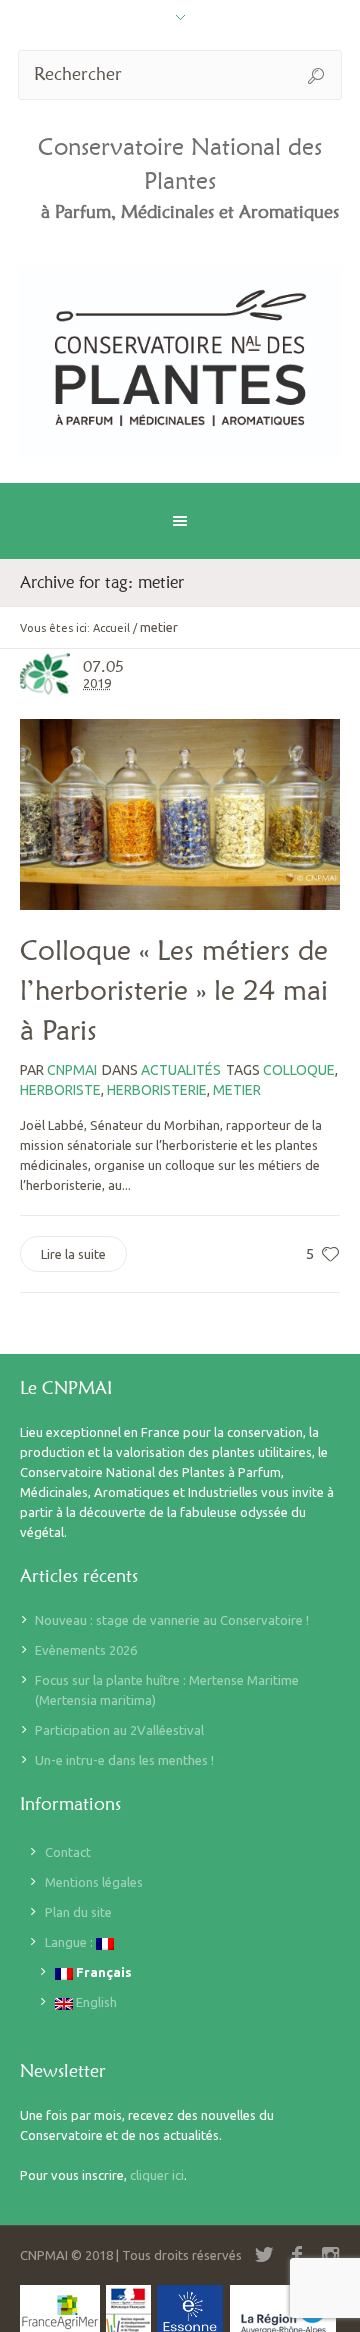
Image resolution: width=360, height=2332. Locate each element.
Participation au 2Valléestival (119, 1730)
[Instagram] (330, 2255)
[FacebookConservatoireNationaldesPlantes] (297, 2255)
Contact (68, 1852)
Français (102, 1972)
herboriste (60, 1090)
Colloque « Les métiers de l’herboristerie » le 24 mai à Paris (174, 990)
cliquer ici (157, 2175)
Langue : (70, 1942)
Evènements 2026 (86, 1650)
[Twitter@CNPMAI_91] (264, 2255)
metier (237, 1090)
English (95, 2002)
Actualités (181, 1070)
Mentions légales (94, 1882)
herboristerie (157, 1090)
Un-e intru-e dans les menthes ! (124, 1760)
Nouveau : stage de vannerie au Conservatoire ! (172, 1620)
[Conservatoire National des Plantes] (180, 362)
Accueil (111, 628)
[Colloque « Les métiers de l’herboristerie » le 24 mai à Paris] (180, 815)
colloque (299, 1070)
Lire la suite (73, 1254)
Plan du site (78, 1912)
